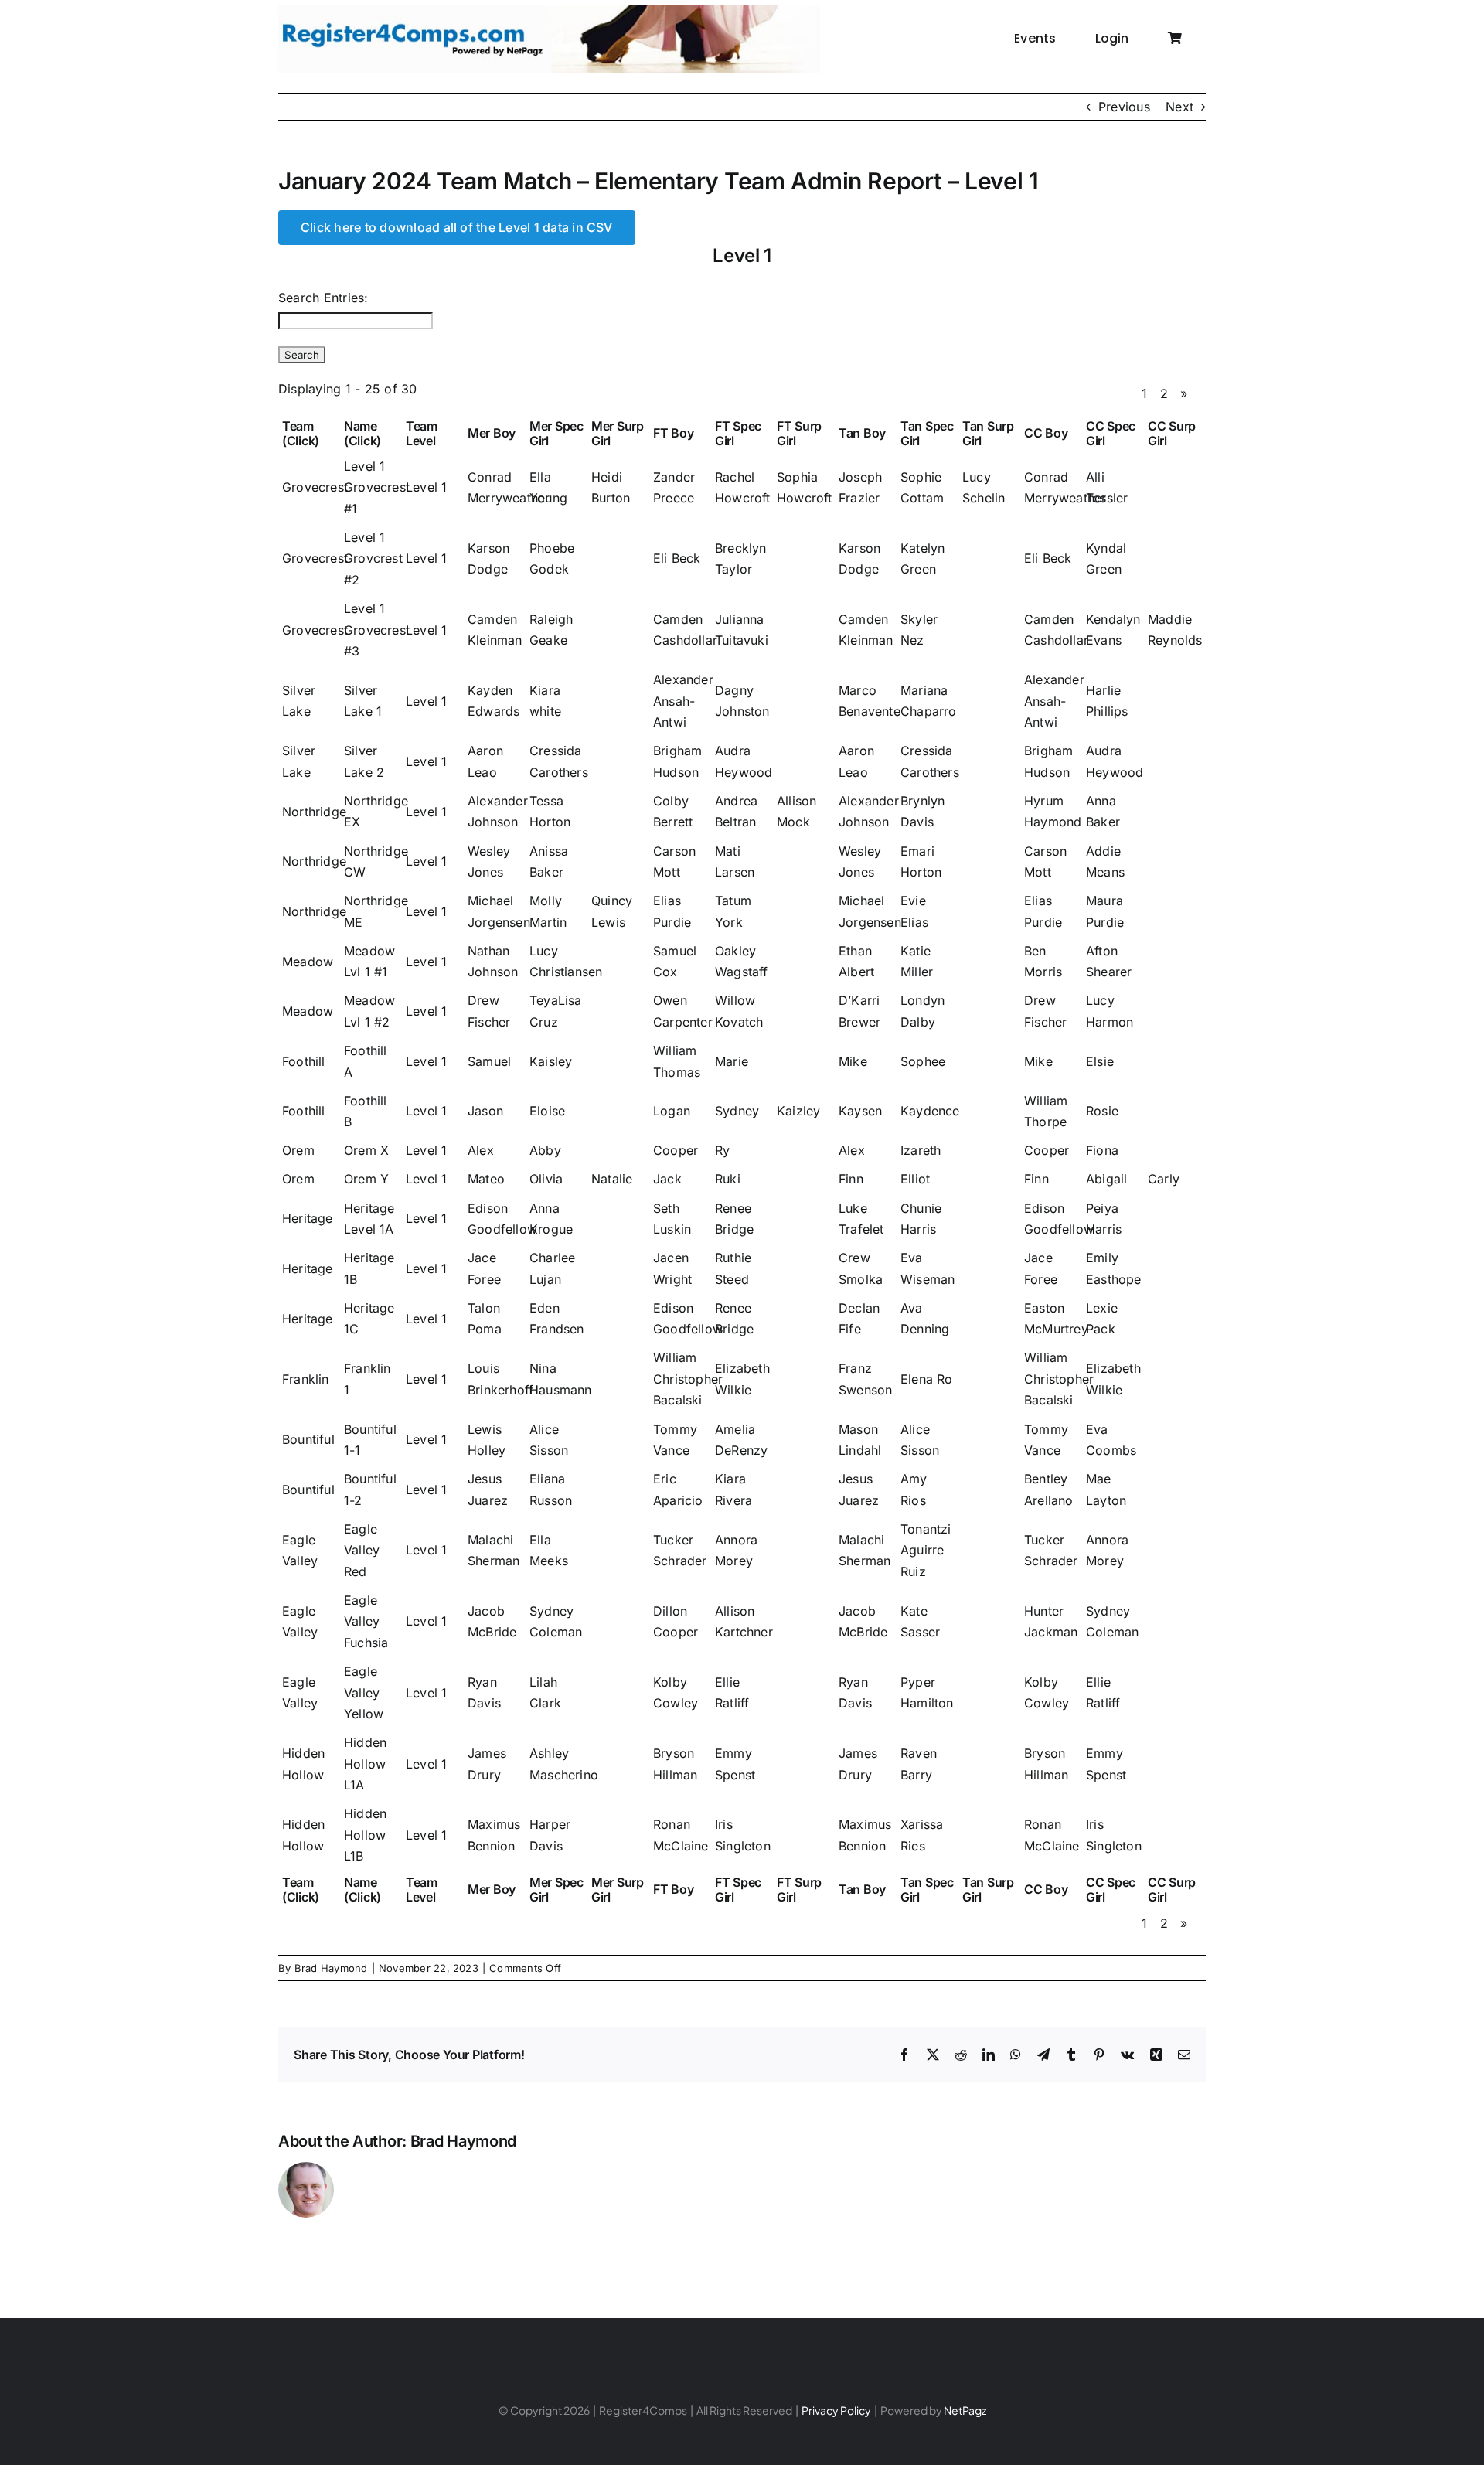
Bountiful (308, 1439)
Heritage (308, 1218)
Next (1179, 107)
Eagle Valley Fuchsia (366, 1621)
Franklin (306, 1379)
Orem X (366, 1150)
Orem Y (366, 1179)
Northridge (314, 812)
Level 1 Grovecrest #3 (377, 630)
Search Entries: (323, 298)
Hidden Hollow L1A (365, 1764)
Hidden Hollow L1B (365, 1835)
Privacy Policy (836, 2410)
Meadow (308, 962)
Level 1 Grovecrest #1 (377, 487)
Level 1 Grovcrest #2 (373, 558)
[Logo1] (549, 11)
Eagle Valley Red (362, 1550)
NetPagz (965, 2410)
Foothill (304, 1061)
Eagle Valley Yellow (364, 1692)
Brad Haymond (331, 1968)
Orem (298, 1150)
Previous (1124, 107)
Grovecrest (315, 487)
